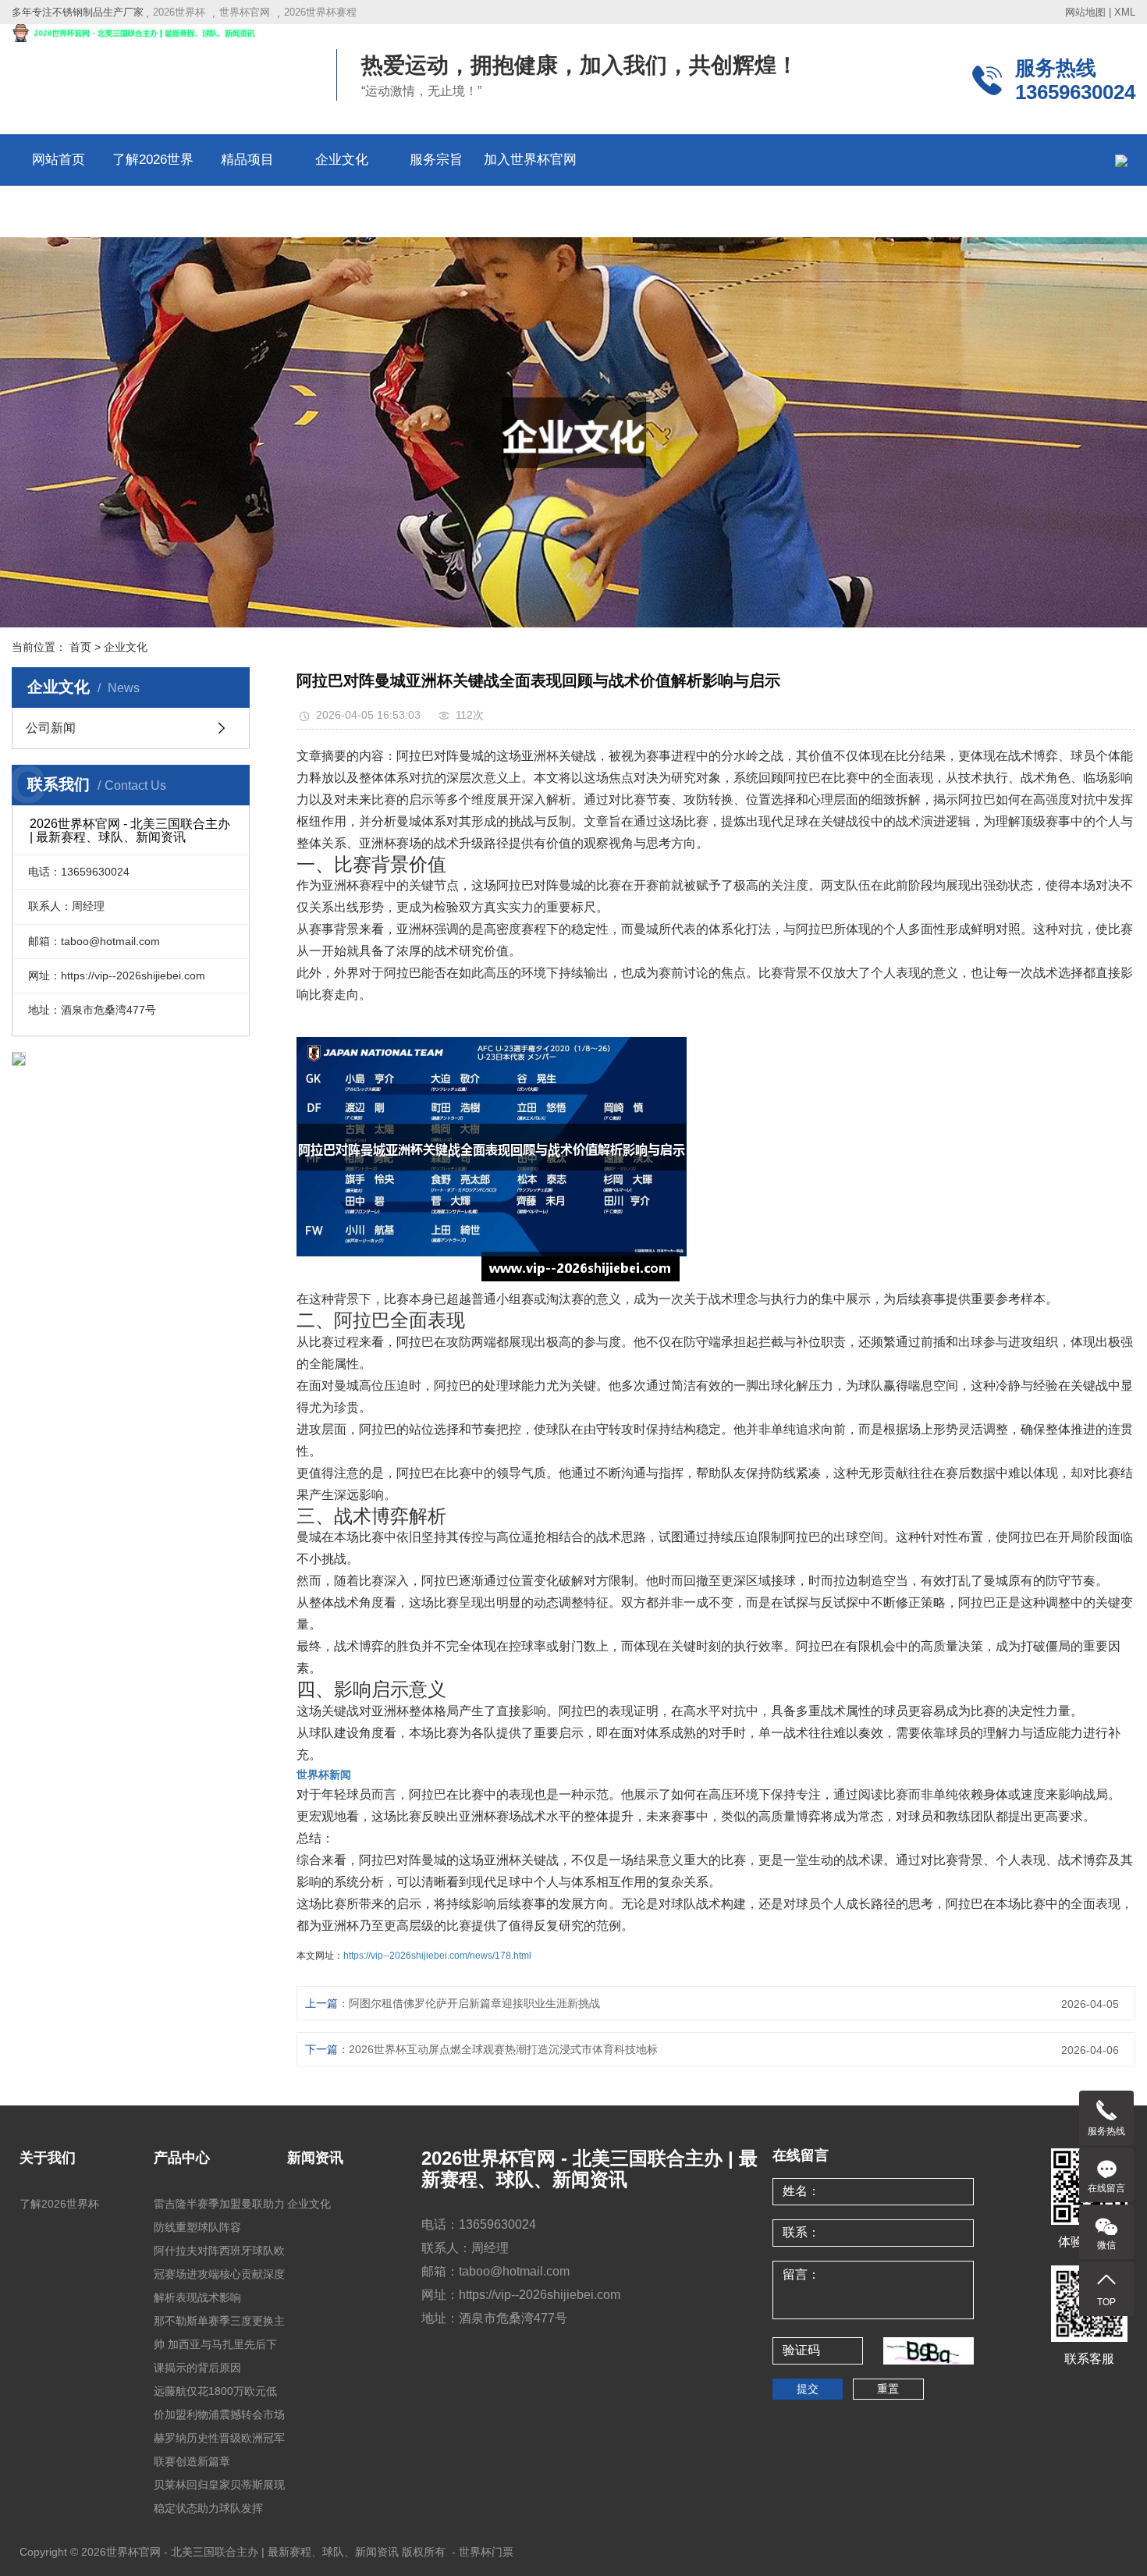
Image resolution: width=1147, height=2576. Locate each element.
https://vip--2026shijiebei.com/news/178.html (437, 1956)
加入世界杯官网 (530, 160)
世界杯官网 (245, 12)
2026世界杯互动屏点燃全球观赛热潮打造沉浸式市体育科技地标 (503, 2049)
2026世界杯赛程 (320, 12)
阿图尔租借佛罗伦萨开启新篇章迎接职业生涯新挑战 (474, 2003)
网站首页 (59, 160)
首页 (80, 647)
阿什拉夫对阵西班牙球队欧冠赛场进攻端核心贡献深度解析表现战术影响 (219, 2274)
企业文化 (342, 160)
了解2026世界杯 (59, 2204)
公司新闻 (51, 728)
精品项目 (247, 160)
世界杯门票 (486, 2552)
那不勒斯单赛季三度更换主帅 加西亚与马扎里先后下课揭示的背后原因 (219, 2344)
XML (1125, 12)
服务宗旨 (436, 160)
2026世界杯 (179, 12)
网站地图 (1085, 12)
